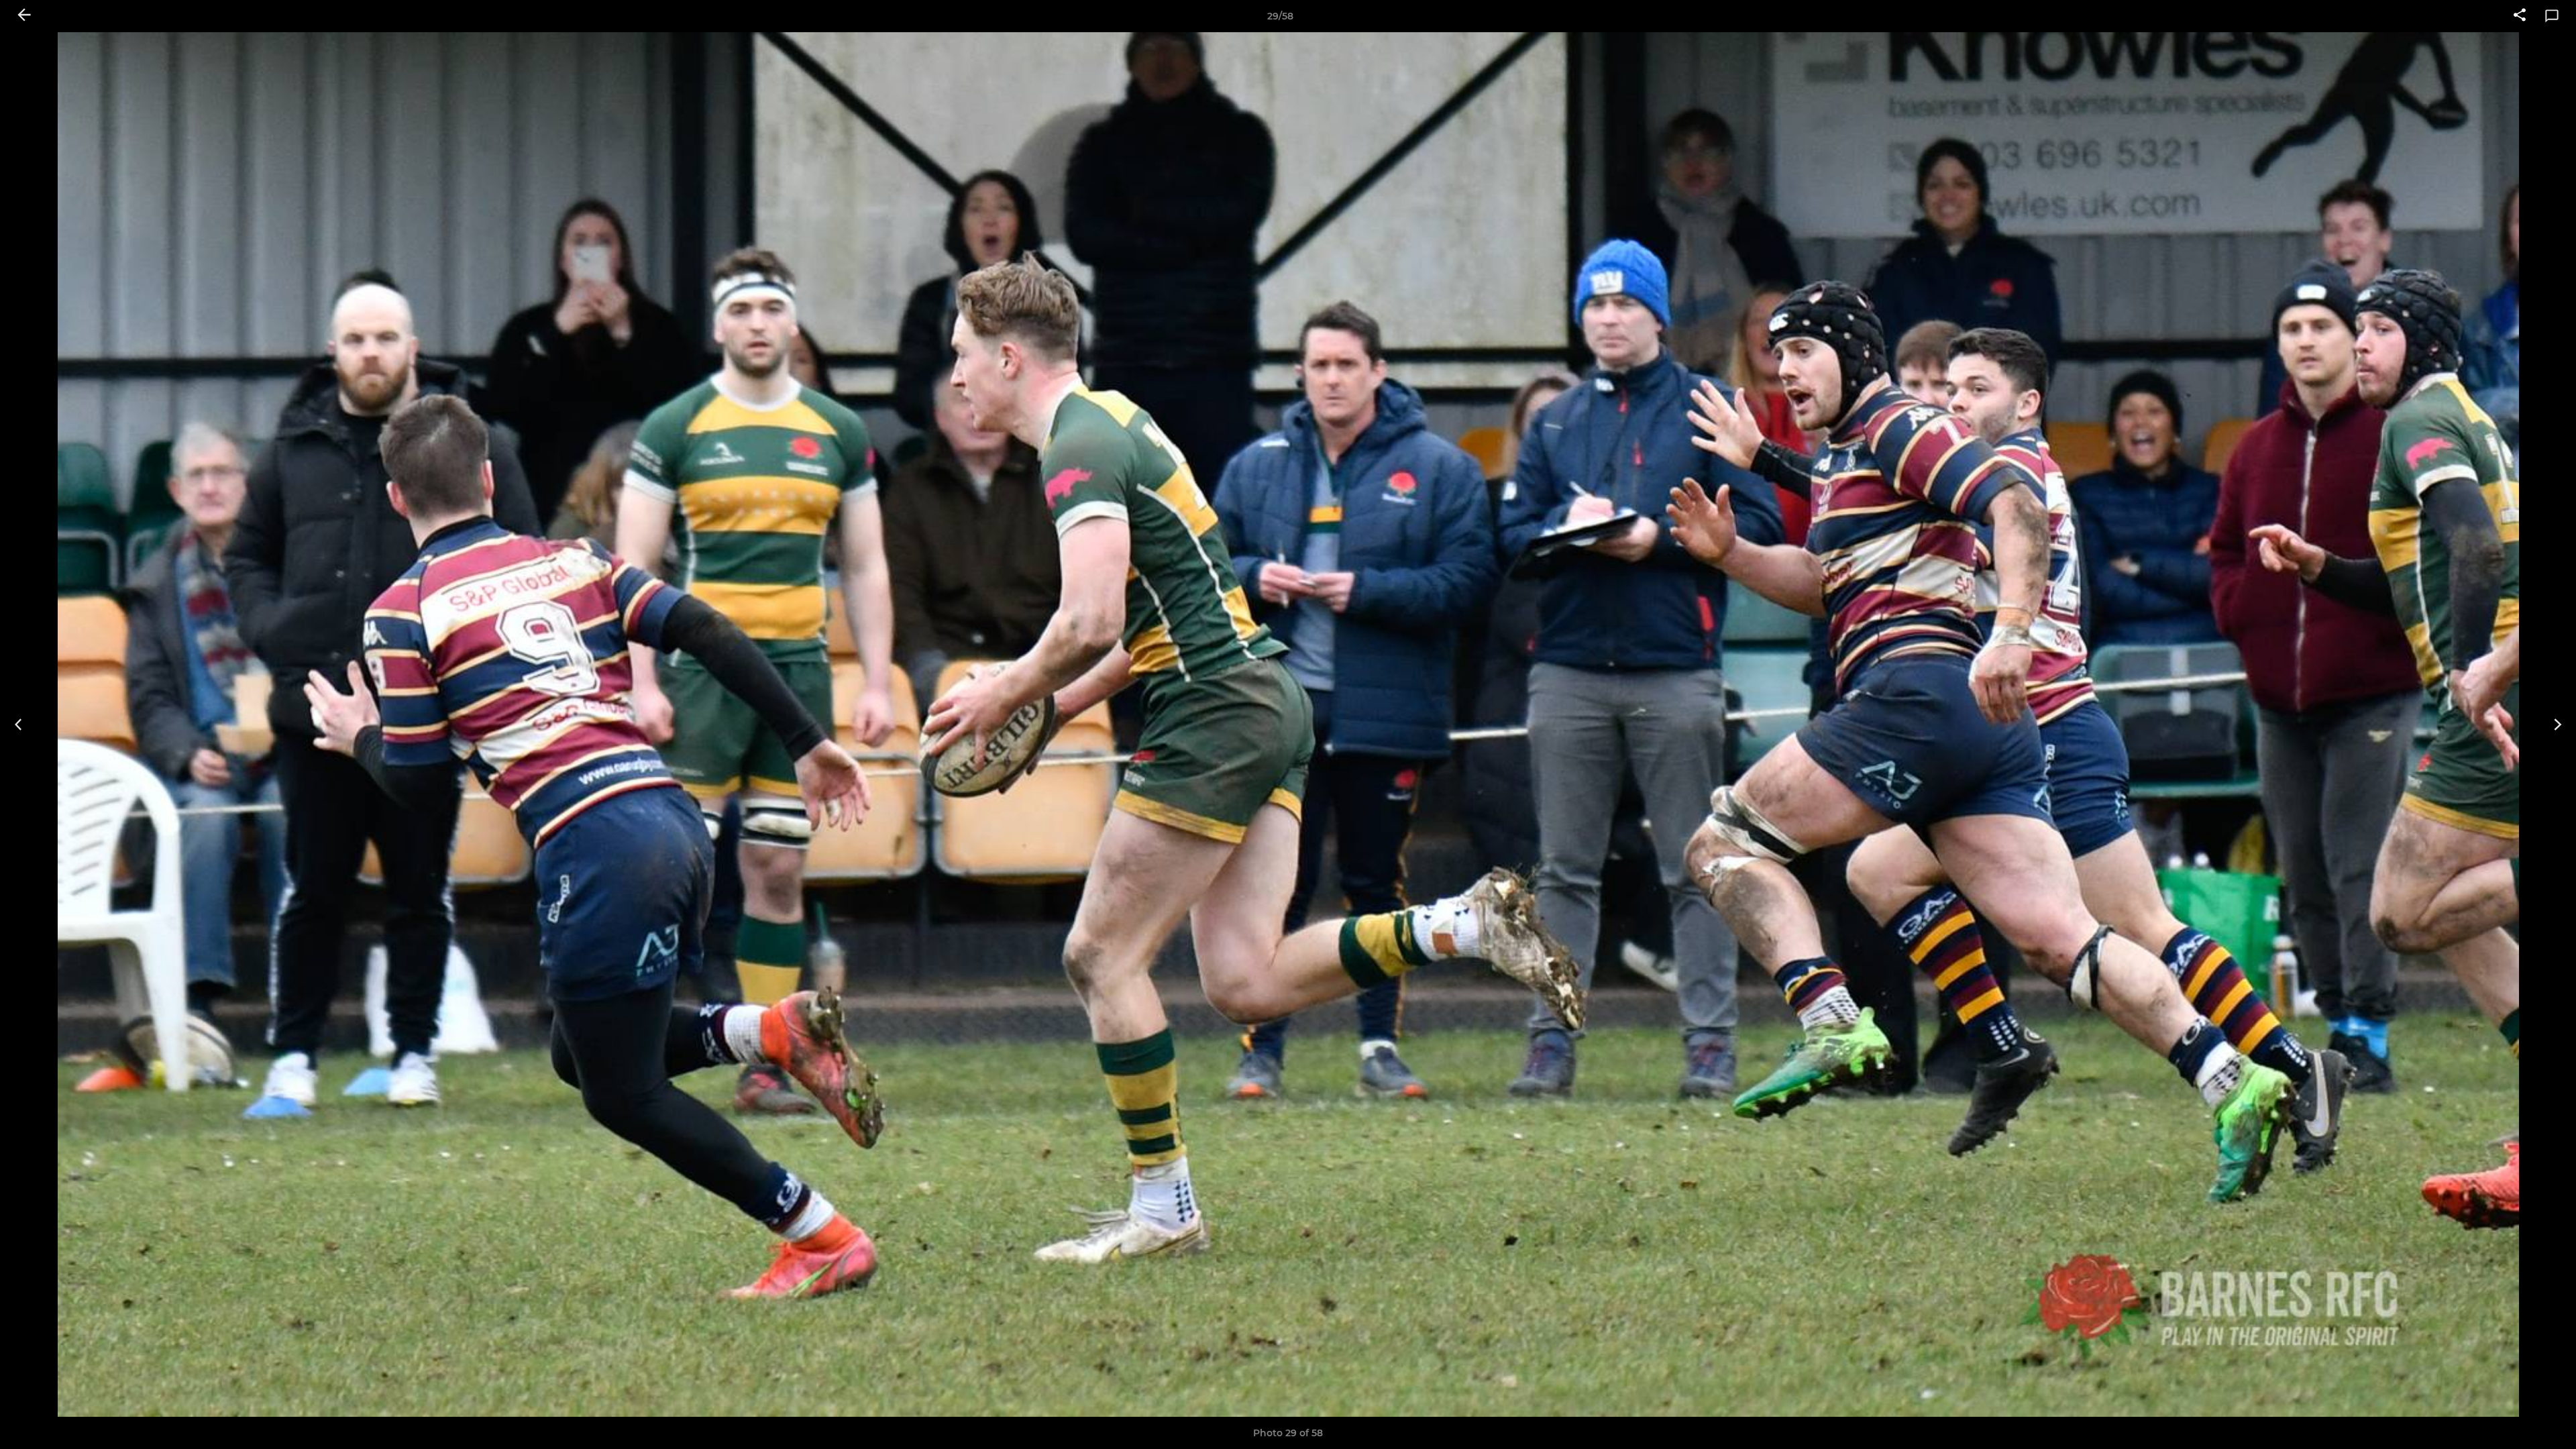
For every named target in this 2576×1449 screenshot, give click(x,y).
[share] (2520, 16)
